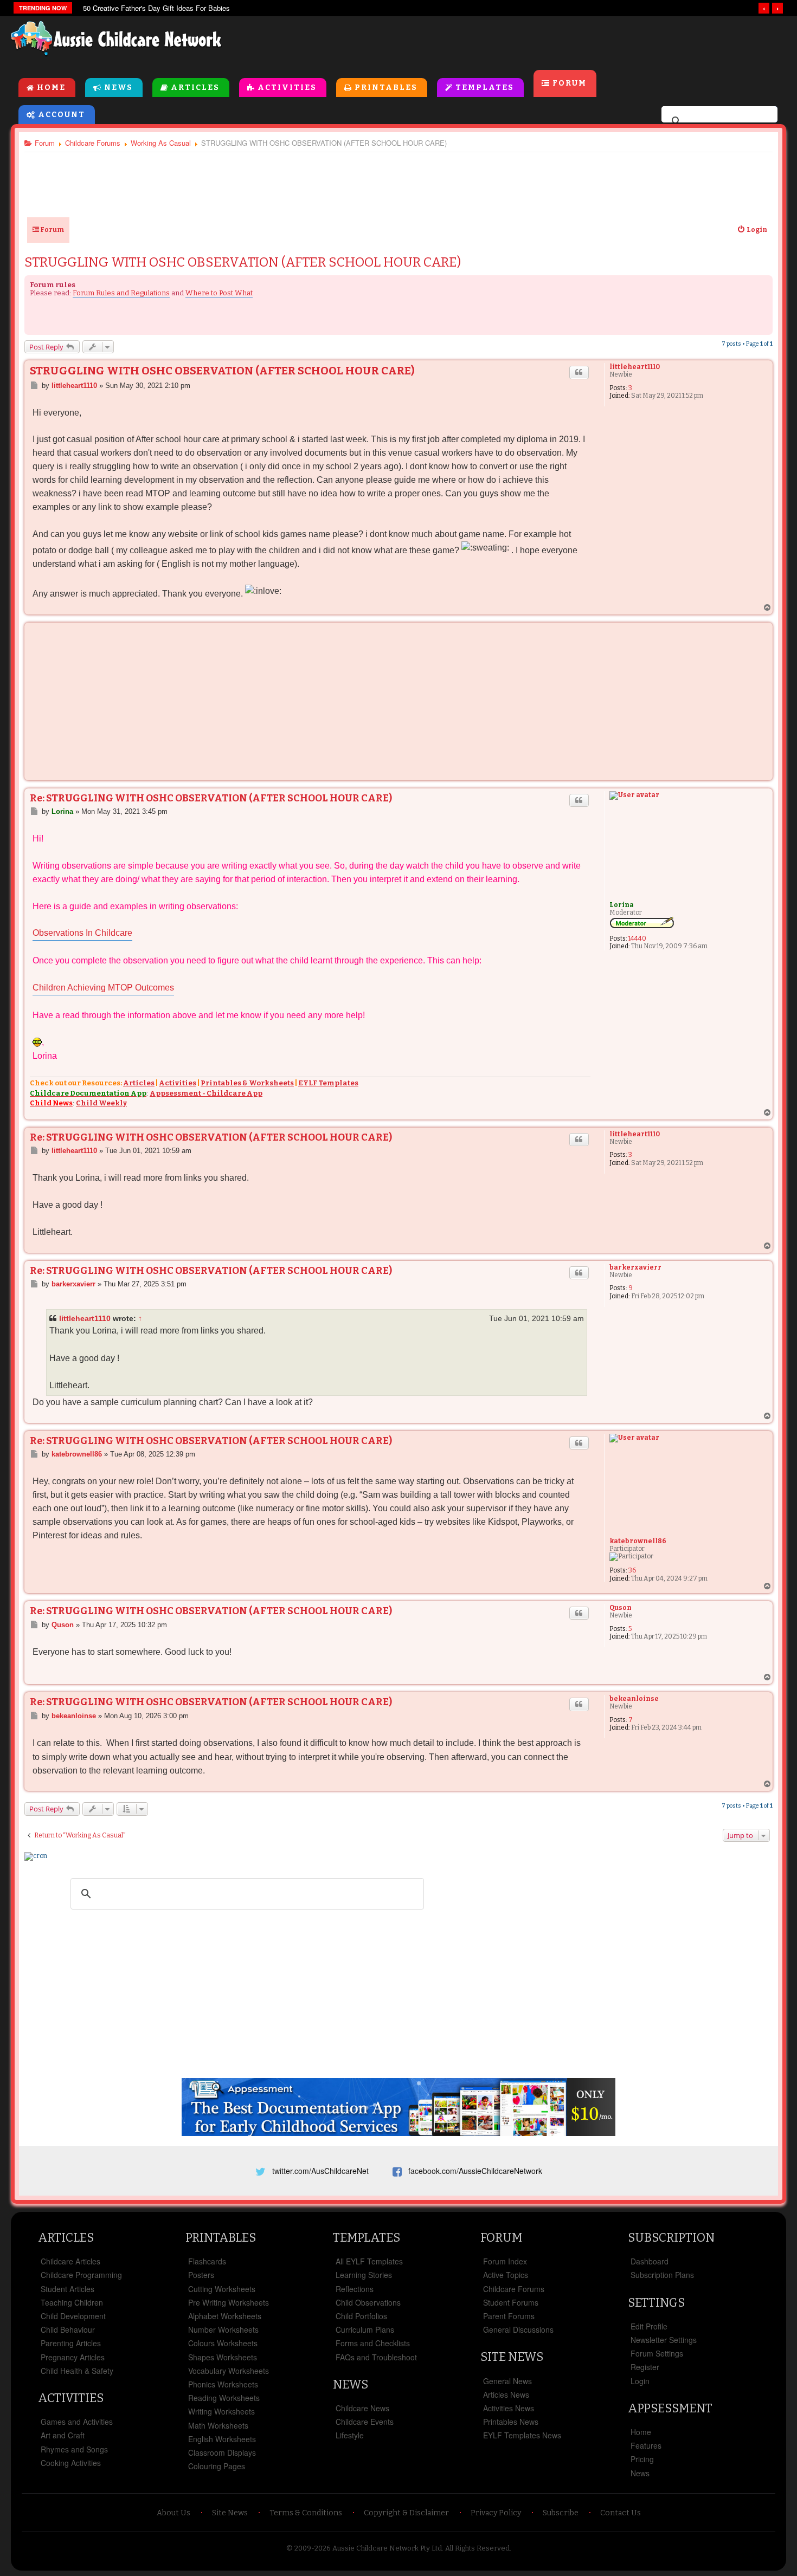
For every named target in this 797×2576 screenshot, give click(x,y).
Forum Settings (657, 2353)
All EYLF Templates (369, 2261)
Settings (656, 2303)
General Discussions (518, 2329)
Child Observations (368, 2302)
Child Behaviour (68, 2329)
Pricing (642, 2459)
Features (646, 2445)
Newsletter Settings (664, 2340)
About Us (173, 2513)
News (118, 88)
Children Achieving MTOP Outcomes (103, 988)
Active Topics (506, 2275)
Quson (621, 1608)
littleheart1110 (635, 367)
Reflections (355, 2289)
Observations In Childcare (82, 933)
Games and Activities (77, 2422)
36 (632, 1570)
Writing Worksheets (221, 2411)
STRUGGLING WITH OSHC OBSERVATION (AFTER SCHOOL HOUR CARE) (243, 262)
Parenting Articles (71, 2343)
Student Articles (68, 2289)
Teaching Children (72, 2302)
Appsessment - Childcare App (206, 1093)
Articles (195, 88)
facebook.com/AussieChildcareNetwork (475, 2171)
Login (640, 2381)
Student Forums (511, 2302)
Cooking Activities (71, 2463)
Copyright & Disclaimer (406, 2513)
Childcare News (362, 2408)
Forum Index (505, 2261)
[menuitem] (752, 230)
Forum (570, 83)
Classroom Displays (222, 2452)
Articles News (506, 2394)
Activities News (509, 2408)
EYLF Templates (328, 1083)
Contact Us (621, 2513)
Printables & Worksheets (247, 1083)
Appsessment (670, 2408)
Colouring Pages (217, 2466)
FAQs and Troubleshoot (376, 2357)
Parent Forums (509, 2316)
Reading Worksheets (224, 2398)
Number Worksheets (223, 2329)
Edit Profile (649, 2326)
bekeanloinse (634, 1699)
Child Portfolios (361, 2316)
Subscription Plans (662, 2275)
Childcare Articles (70, 2261)
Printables (386, 88)
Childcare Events (365, 2422)
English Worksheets (222, 2439)
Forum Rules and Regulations (121, 293)
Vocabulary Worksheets (229, 2371)
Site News (512, 2357)
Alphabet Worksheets (225, 2316)
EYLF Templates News (522, 2435)
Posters (201, 2275)
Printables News (511, 2422)
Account (62, 115)
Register (645, 2367)
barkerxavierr (635, 1267)
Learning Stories (364, 2275)
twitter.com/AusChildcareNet (320, 2171)
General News (507, 2381)
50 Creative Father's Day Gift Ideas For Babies (156, 8)
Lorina (622, 905)
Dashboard (650, 2261)
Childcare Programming (81, 2275)
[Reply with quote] (579, 372)
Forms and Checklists (373, 2343)
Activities (287, 88)
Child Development (73, 2316)
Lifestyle (350, 2435)
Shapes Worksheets (223, 2357)
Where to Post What (219, 293)
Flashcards (207, 2261)
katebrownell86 (638, 1541)
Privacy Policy (496, 2513)
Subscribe (561, 2513)
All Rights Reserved (477, 2548)
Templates (485, 88)
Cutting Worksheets (222, 2289)
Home (51, 88)
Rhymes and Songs (74, 2449)
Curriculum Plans (365, 2329)
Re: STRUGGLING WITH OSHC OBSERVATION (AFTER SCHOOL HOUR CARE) (211, 798)
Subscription (671, 2238)
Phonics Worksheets (223, 2384)
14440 (637, 939)
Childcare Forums (514, 2289)
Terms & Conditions (306, 2513)
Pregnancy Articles (73, 2357)
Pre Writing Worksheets (229, 2302)
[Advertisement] (540, 43)
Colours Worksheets (223, 2343)
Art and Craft (63, 2435)
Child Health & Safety (77, 2371)
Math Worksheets (218, 2425)
